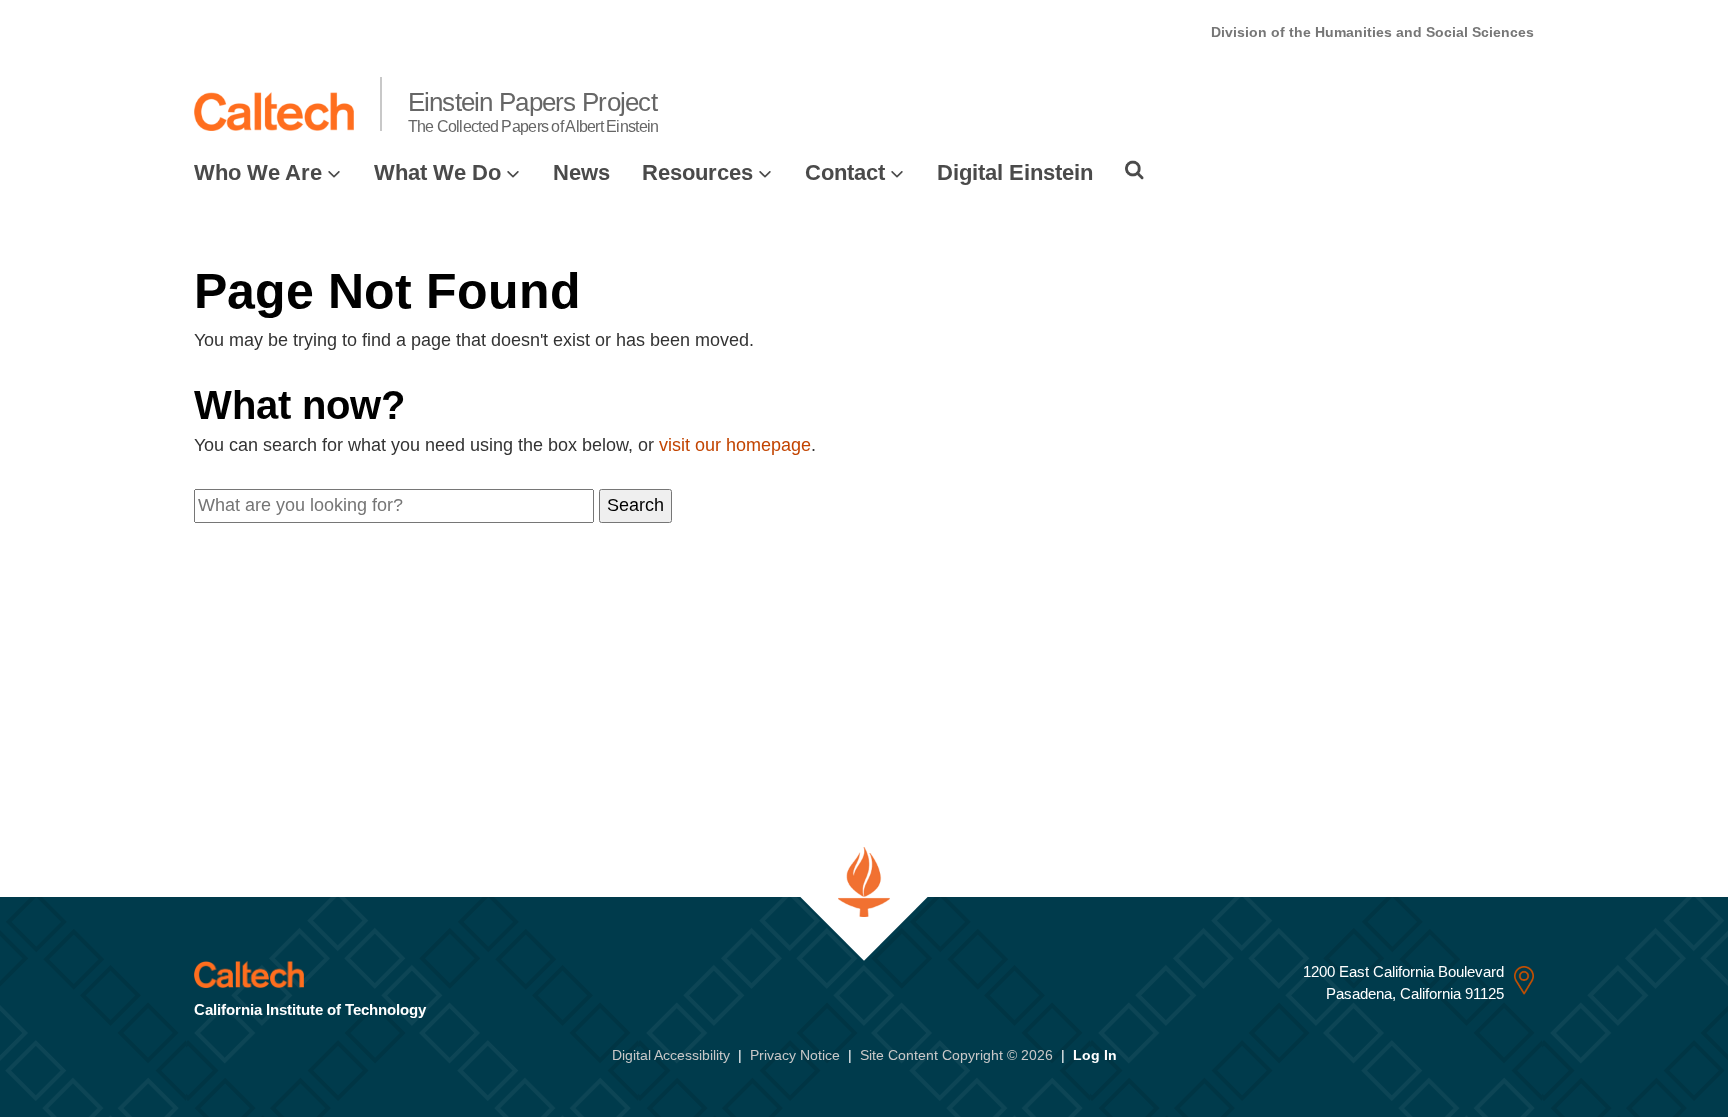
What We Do (437, 172)
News (581, 172)
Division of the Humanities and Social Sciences (1372, 32)
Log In (1095, 1055)
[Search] (1134, 170)
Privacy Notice (795, 1055)
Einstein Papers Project (533, 111)
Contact (845, 172)
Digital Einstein (1015, 172)
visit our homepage (735, 445)
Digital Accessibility (671, 1055)
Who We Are (258, 172)
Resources (697, 172)
